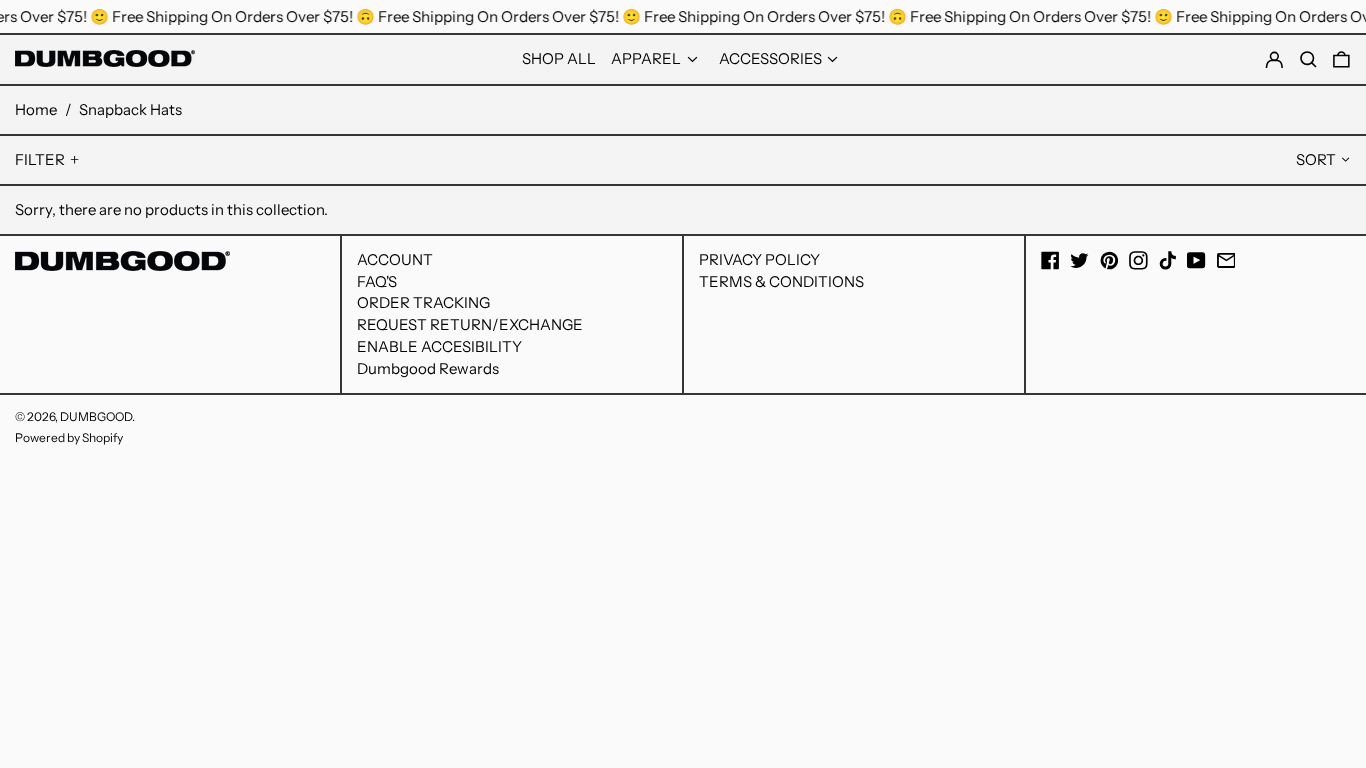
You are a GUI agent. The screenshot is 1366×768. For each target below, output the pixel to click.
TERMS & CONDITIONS (781, 281)
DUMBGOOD (96, 416)
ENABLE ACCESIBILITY (439, 346)
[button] (1341, 60)
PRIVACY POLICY (759, 259)
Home (36, 109)
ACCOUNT (395, 259)
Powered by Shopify (69, 437)
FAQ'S (377, 281)
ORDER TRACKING (423, 302)
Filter (40, 159)
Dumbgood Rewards (428, 368)
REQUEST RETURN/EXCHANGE (470, 324)
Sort (1316, 159)
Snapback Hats (130, 109)
